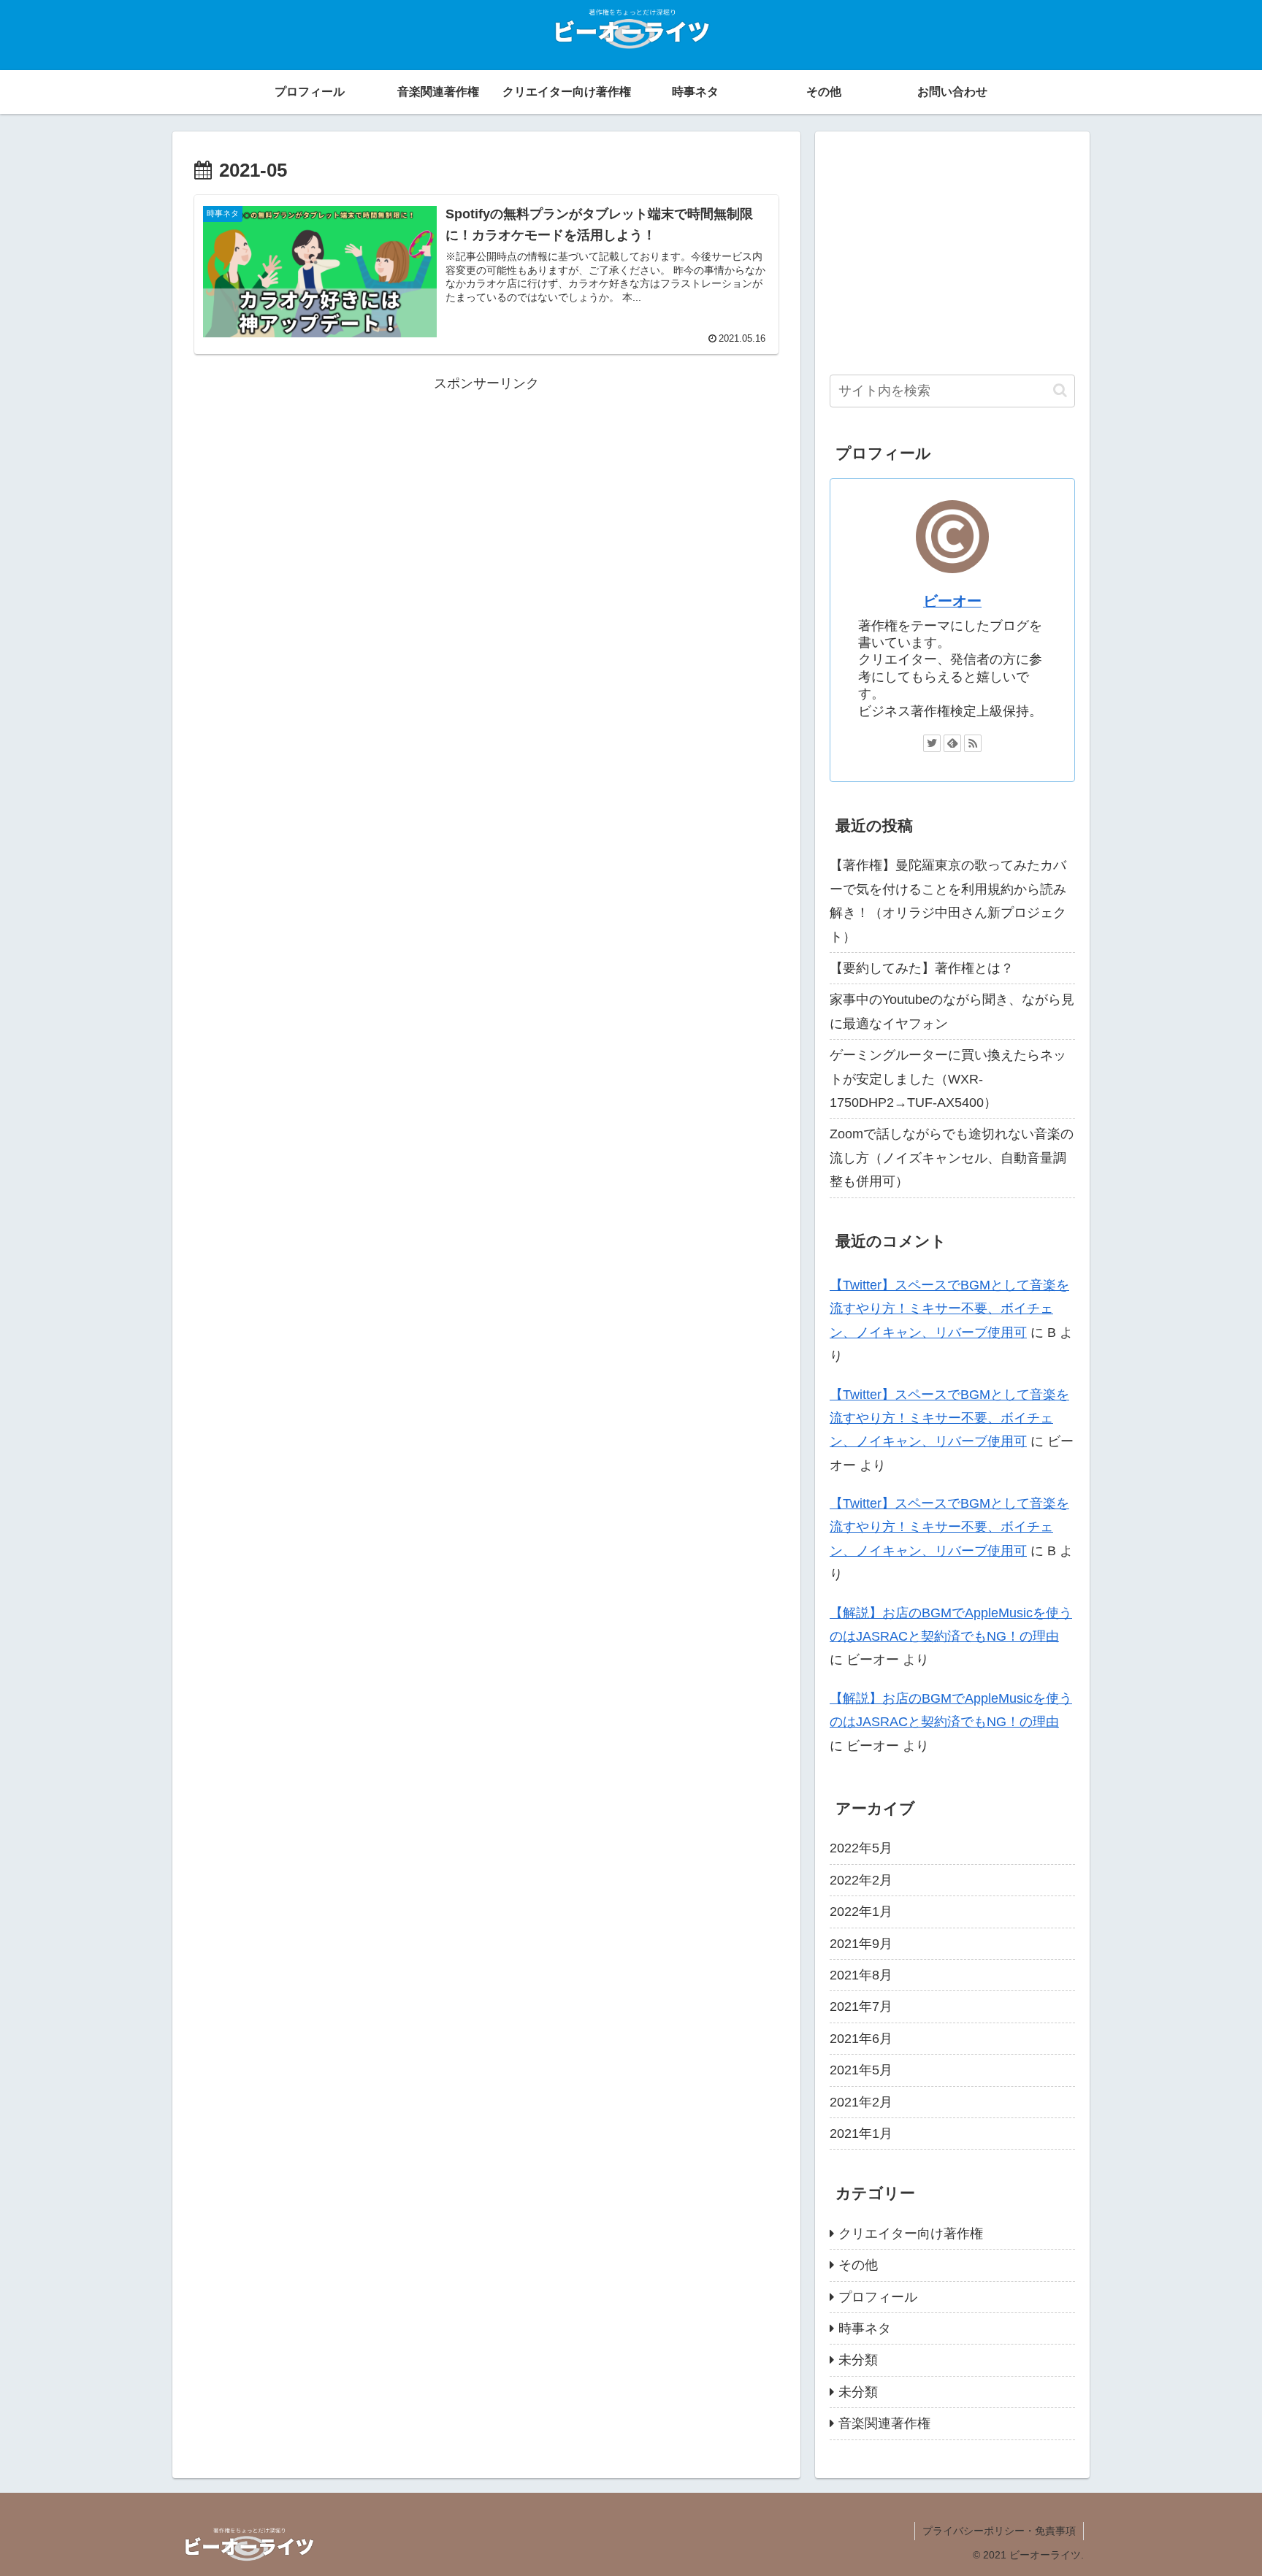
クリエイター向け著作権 (911, 2234)
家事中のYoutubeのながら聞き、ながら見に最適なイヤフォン (952, 1011)
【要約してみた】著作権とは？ (922, 968)
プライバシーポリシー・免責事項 (999, 2531)
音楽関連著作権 (884, 2423)
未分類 (858, 2360)
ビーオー (952, 601)
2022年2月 (861, 1880)
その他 (858, 2265)
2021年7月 (861, 2006)
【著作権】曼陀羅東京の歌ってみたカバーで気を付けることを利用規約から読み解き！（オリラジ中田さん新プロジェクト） (948, 901)
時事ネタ (865, 2328)
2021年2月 (861, 2102)
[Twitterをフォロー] (932, 743)
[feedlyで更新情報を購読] (952, 743)
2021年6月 (861, 2039)
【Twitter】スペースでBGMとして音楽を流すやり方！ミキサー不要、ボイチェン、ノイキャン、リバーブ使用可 (949, 1309)
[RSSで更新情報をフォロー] (973, 743)
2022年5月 (861, 1848)
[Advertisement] (486, 497)
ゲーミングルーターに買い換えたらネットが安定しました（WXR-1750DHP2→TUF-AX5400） (948, 1079)
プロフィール (878, 2297)
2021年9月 (861, 1944)
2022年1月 (861, 1912)
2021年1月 (861, 2134)
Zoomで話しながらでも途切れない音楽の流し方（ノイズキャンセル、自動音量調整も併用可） (952, 1158)
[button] (1060, 390)
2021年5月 (861, 2070)
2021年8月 (861, 1975)
